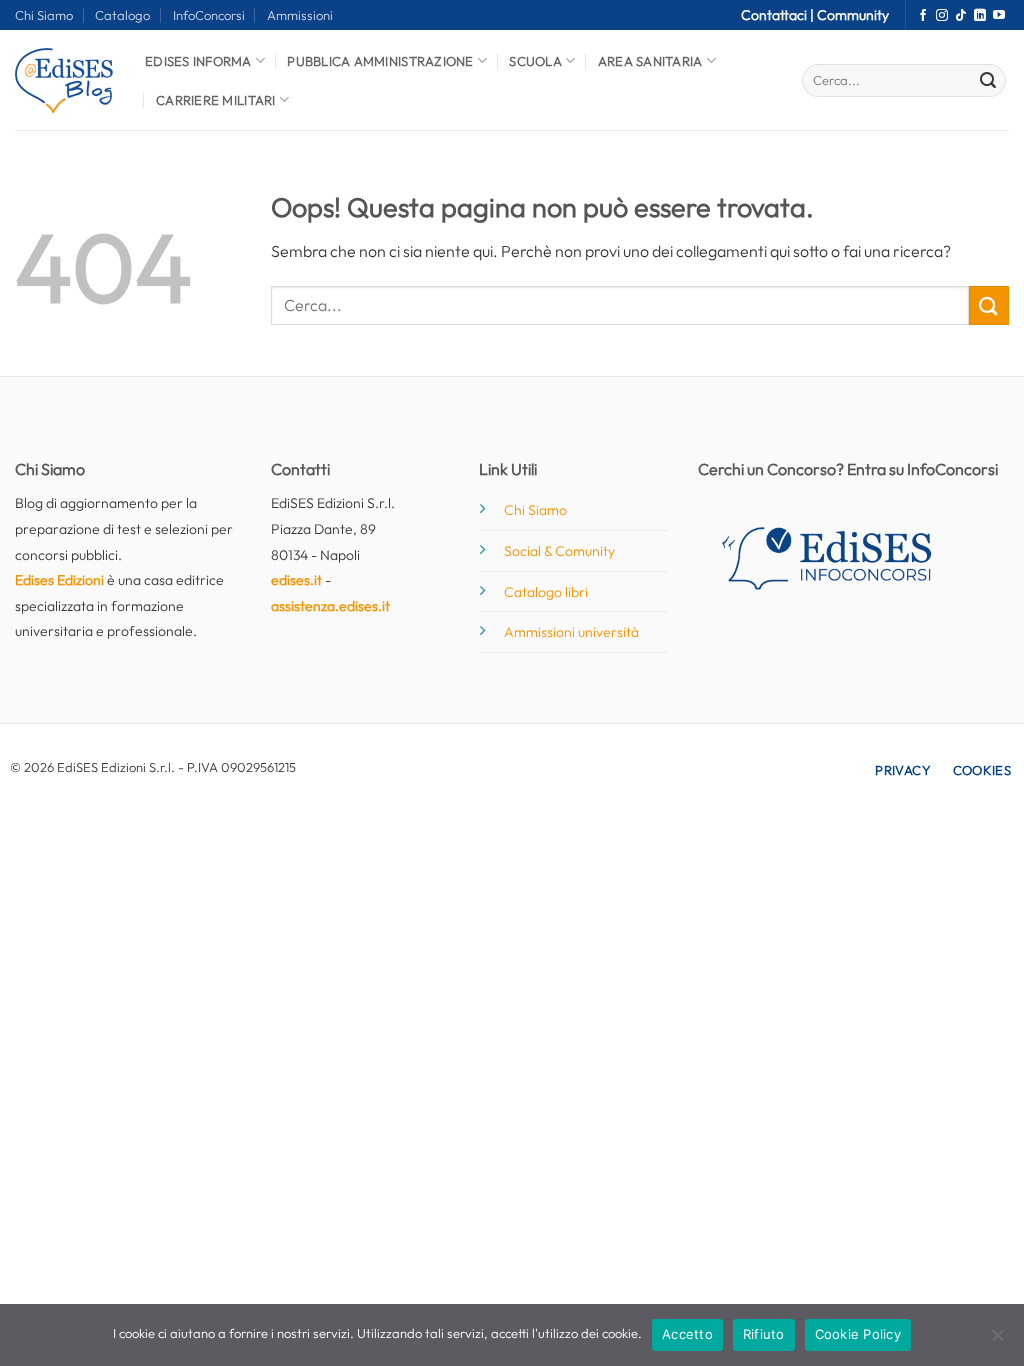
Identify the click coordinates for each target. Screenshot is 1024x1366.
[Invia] (988, 81)
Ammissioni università (571, 632)
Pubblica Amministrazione (380, 61)
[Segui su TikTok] (961, 16)
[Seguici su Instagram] (942, 16)
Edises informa (198, 61)
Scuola (535, 61)
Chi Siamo (44, 15)
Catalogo (122, 15)
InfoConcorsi (209, 15)
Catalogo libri (546, 592)
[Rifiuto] (997, 1341)
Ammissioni (300, 15)
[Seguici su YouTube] (999, 16)
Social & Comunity (559, 551)
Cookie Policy (858, 1334)
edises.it (296, 580)
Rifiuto (764, 1334)
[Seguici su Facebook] (923, 16)
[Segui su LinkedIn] (980, 16)
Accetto (687, 1334)
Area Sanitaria (650, 61)
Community (853, 15)
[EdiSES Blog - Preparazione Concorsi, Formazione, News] (65, 80)
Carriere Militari (215, 100)
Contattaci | (779, 15)
